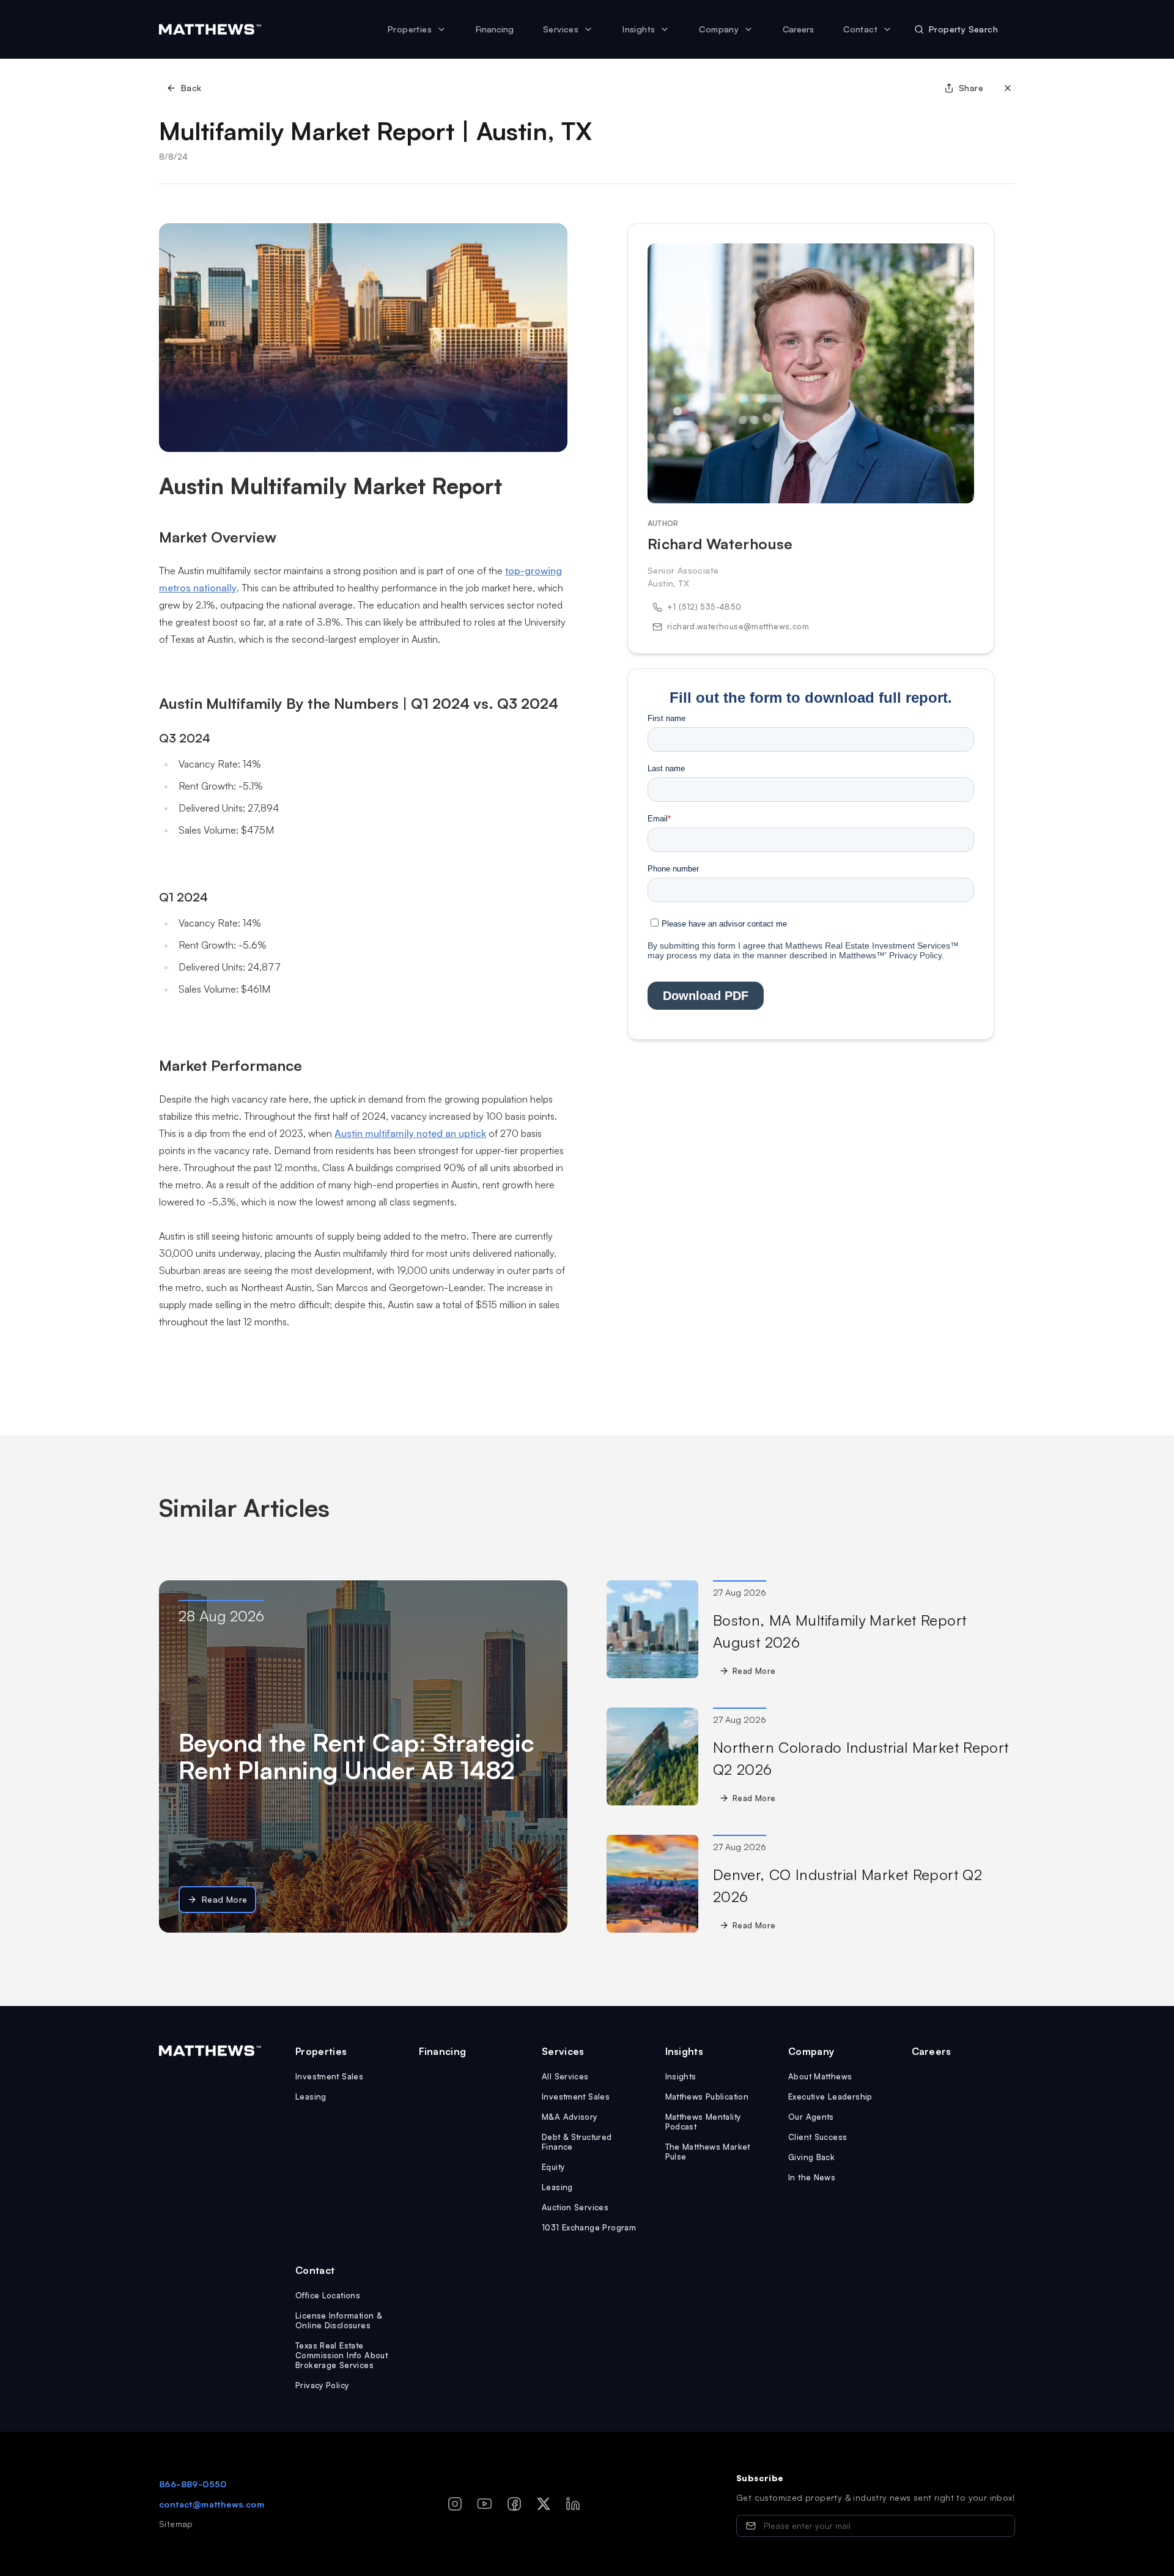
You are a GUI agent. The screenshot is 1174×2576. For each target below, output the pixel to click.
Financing (495, 29)
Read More (225, 1899)
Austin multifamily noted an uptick (410, 1133)
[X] (544, 2504)
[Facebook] (514, 2504)
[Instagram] (455, 2504)
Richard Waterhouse (720, 544)
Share (971, 88)
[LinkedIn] (573, 2504)
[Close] (1008, 88)
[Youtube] (485, 2504)
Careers (798, 29)
